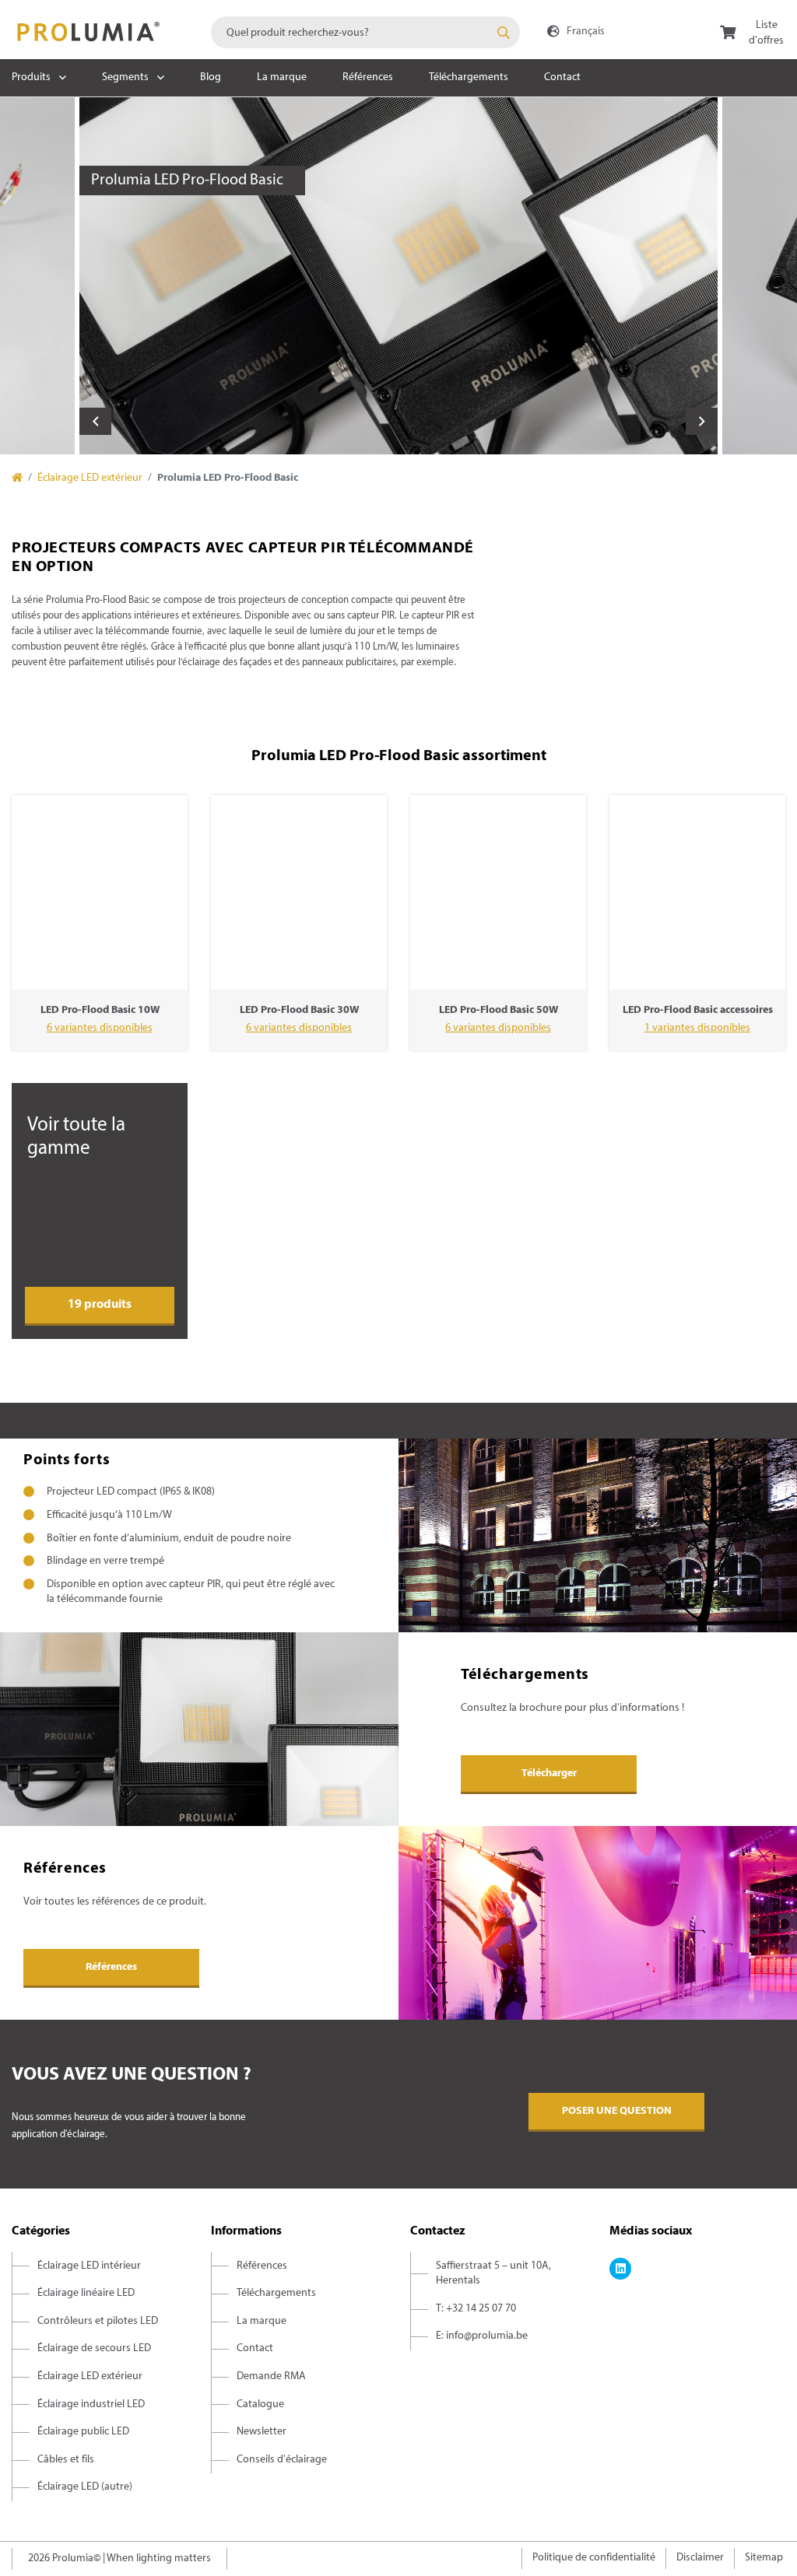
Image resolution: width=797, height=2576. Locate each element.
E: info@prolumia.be (482, 2336)
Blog (211, 77)
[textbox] (365, 32)
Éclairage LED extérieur (90, 478)
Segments (125, 77)
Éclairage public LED (83, 2432)
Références (368, 77)
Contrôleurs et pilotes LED (98, 2321)
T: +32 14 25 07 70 (476, 2309)
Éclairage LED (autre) (85, 2487)
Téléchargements (469, 77)
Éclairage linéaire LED (86, 2293)
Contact (562, 77)
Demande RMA (271, 2376)
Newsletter (262, 2432)
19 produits (100, 1305)
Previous (95, 421)
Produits (31, 77)
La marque (282, 77)
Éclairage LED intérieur (89, 2266)
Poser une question (617, 2111)
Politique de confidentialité (594, 2558)
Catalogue (260, 2404)
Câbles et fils (66, 2460)
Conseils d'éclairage (282, 2460)
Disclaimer (700, 2558)
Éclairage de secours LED (94, 2348)
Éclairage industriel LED (91, 2404)
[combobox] (365, 32)
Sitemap (764, 2558)
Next (702, 421)
